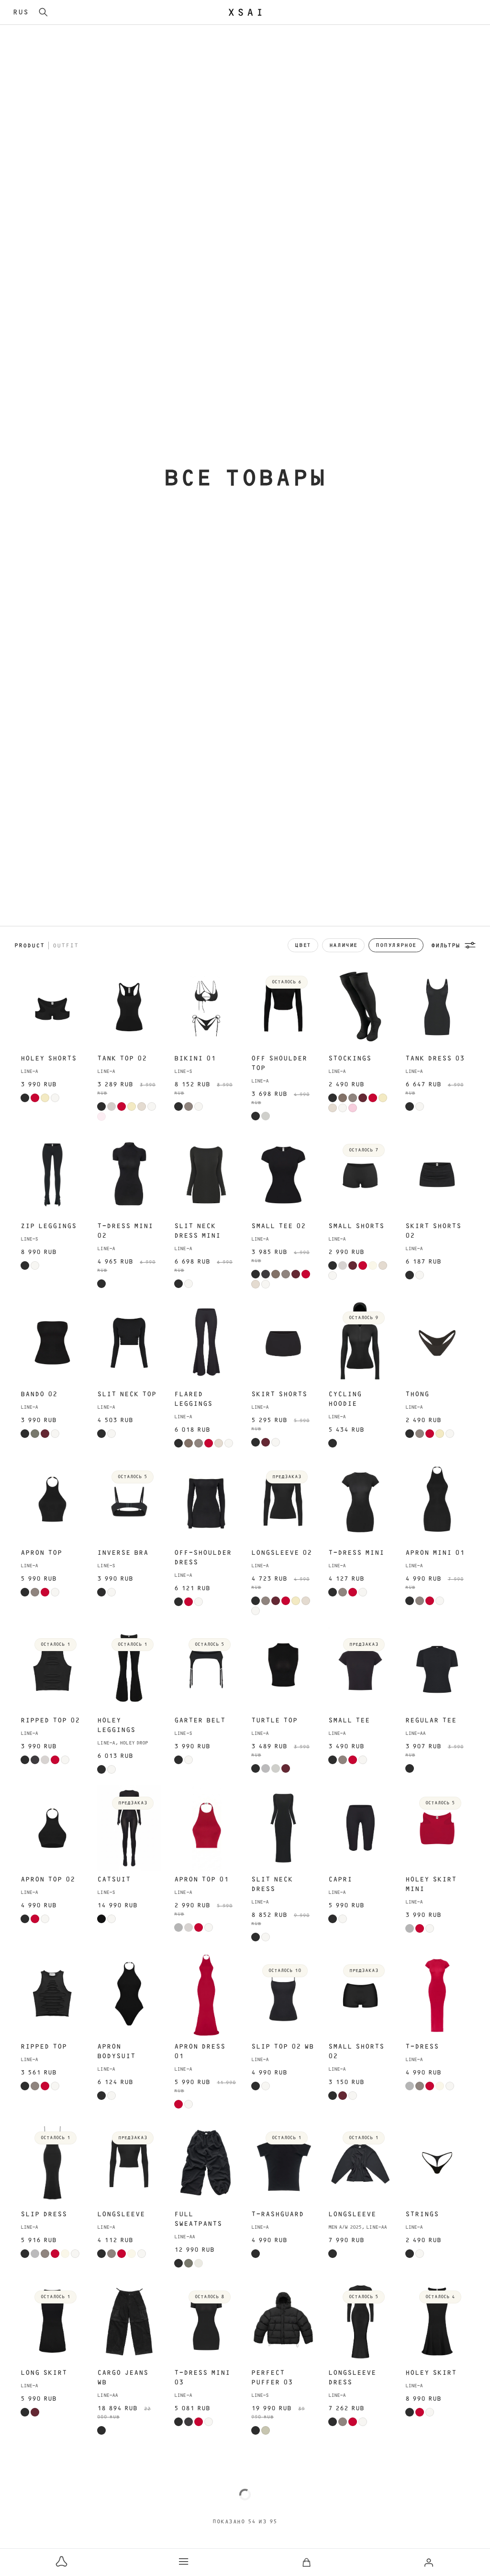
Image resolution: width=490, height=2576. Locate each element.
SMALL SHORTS (356, 1226)
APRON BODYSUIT (116, 2052)
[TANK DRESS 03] (437, 1007)
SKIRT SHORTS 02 (433, 1231)
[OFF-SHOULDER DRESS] (206, 1502)
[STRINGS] (437, 2163)
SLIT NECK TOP (127, 1394)
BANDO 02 (39, 1394)
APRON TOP (41, 1553)
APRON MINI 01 (435, 1553)
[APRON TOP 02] (53, 1828)
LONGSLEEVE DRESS (352, 2378)
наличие (343, 945)
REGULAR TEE (431, 1721)
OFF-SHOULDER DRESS (203, 1558)
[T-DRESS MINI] (360, 1502)
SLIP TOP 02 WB (283, 2047)
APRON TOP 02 (48, 1880)
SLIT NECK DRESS (272, 1884)
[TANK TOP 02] (129, 1007)
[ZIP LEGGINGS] (53, 1175)
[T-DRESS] (437, 1995)
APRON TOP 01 (201, 1880)
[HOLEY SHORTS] (53, 1007)
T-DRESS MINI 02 (125, 1231)
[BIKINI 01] (206, 1007)
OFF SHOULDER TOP (279, 1063)
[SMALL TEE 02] (283, 1175)
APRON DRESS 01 (200, 2052)
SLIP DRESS (44, 2214)
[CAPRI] (360, 1828)
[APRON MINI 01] (437, 1502)
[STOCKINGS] (360, 1007)
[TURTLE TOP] (283, 1669)
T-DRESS (422, 2047)
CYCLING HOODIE (345, 1399)
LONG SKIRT (44, 2373)
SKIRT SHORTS (279, 1394)
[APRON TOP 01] (206, 1828)
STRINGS (422, 2214)
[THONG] (437, 1343)
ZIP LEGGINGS (49, 1226)
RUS (21, 12)
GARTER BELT (200, 1721)
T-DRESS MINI (356, 1553)
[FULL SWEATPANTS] (206, 2163)
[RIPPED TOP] (53, 1995)
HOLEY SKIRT (431, 2373)
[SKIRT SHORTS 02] (437, 1175)
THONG (417, 1394)
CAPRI (340, 1880)
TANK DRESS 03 (435, 1059)
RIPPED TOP (44, 2047)
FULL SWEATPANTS (198, 2219)
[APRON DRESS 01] (206, 1995)
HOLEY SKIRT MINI (431, 1884)
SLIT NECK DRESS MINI (197, 1231)
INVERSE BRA (123, 1553)
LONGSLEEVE (121, 2214)
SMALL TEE (349, 1721)
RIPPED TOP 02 (50, 1721)
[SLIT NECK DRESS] (283, 1828)
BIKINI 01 (195, 1059)
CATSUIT (114, 1880)
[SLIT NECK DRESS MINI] (206, 1175)
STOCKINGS (350, 1059)
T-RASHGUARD (278, 2214)
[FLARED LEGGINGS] (206, 1343)
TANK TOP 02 (122, 1059)
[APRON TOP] (53, 1502)
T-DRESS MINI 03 (202, 2378)
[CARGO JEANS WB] (129, 2322)
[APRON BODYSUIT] (129, 1995)
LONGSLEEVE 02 (282, 1553)
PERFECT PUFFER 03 (272, 2378)
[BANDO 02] (53, 1343)
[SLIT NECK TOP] (129, 1343)
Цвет (303, 945)
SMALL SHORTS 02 (356, 2052)
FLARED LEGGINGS (193, 1399)
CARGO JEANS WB (123, 2378)
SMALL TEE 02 (278, 1226)
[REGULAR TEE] (437, 1669)
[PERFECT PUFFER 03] (283, 2322)
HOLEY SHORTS (49, 1059)
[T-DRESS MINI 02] (129, 1175)
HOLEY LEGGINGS (116, 1725)
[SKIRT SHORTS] (283, 1343)
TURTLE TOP (274, 1721)
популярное (396, 945)
